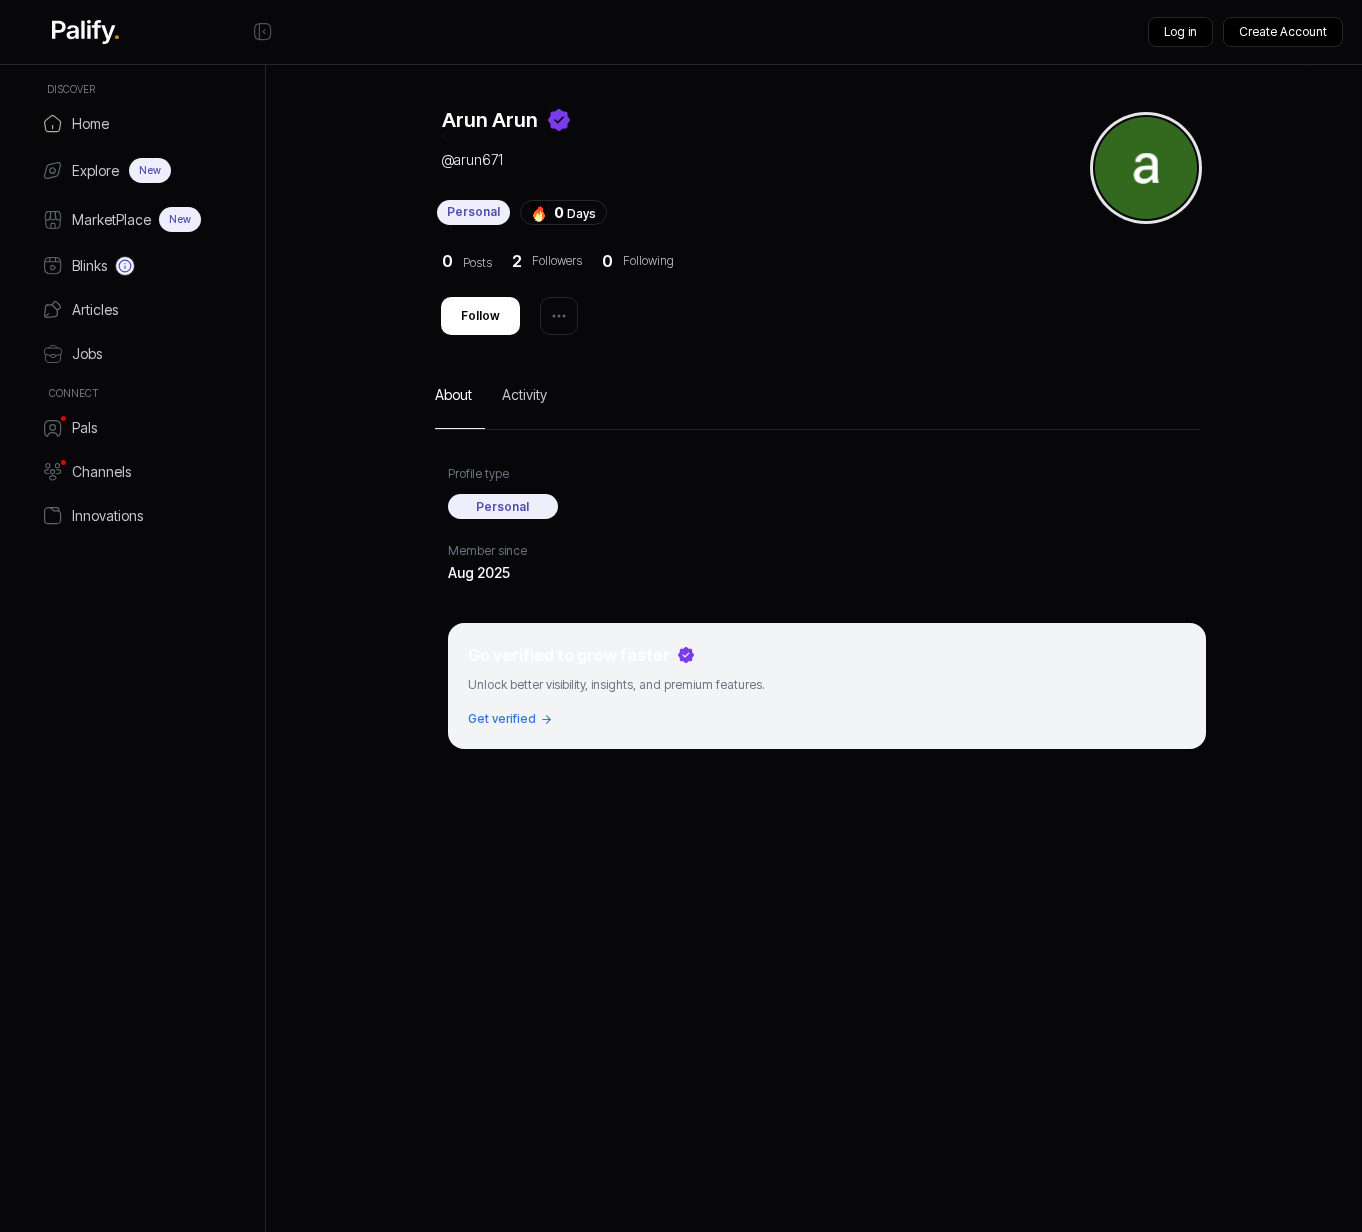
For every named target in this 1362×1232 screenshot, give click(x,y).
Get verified (502, 718)
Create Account (1283, 31)
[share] (559, 316)
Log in (1180, 31)
